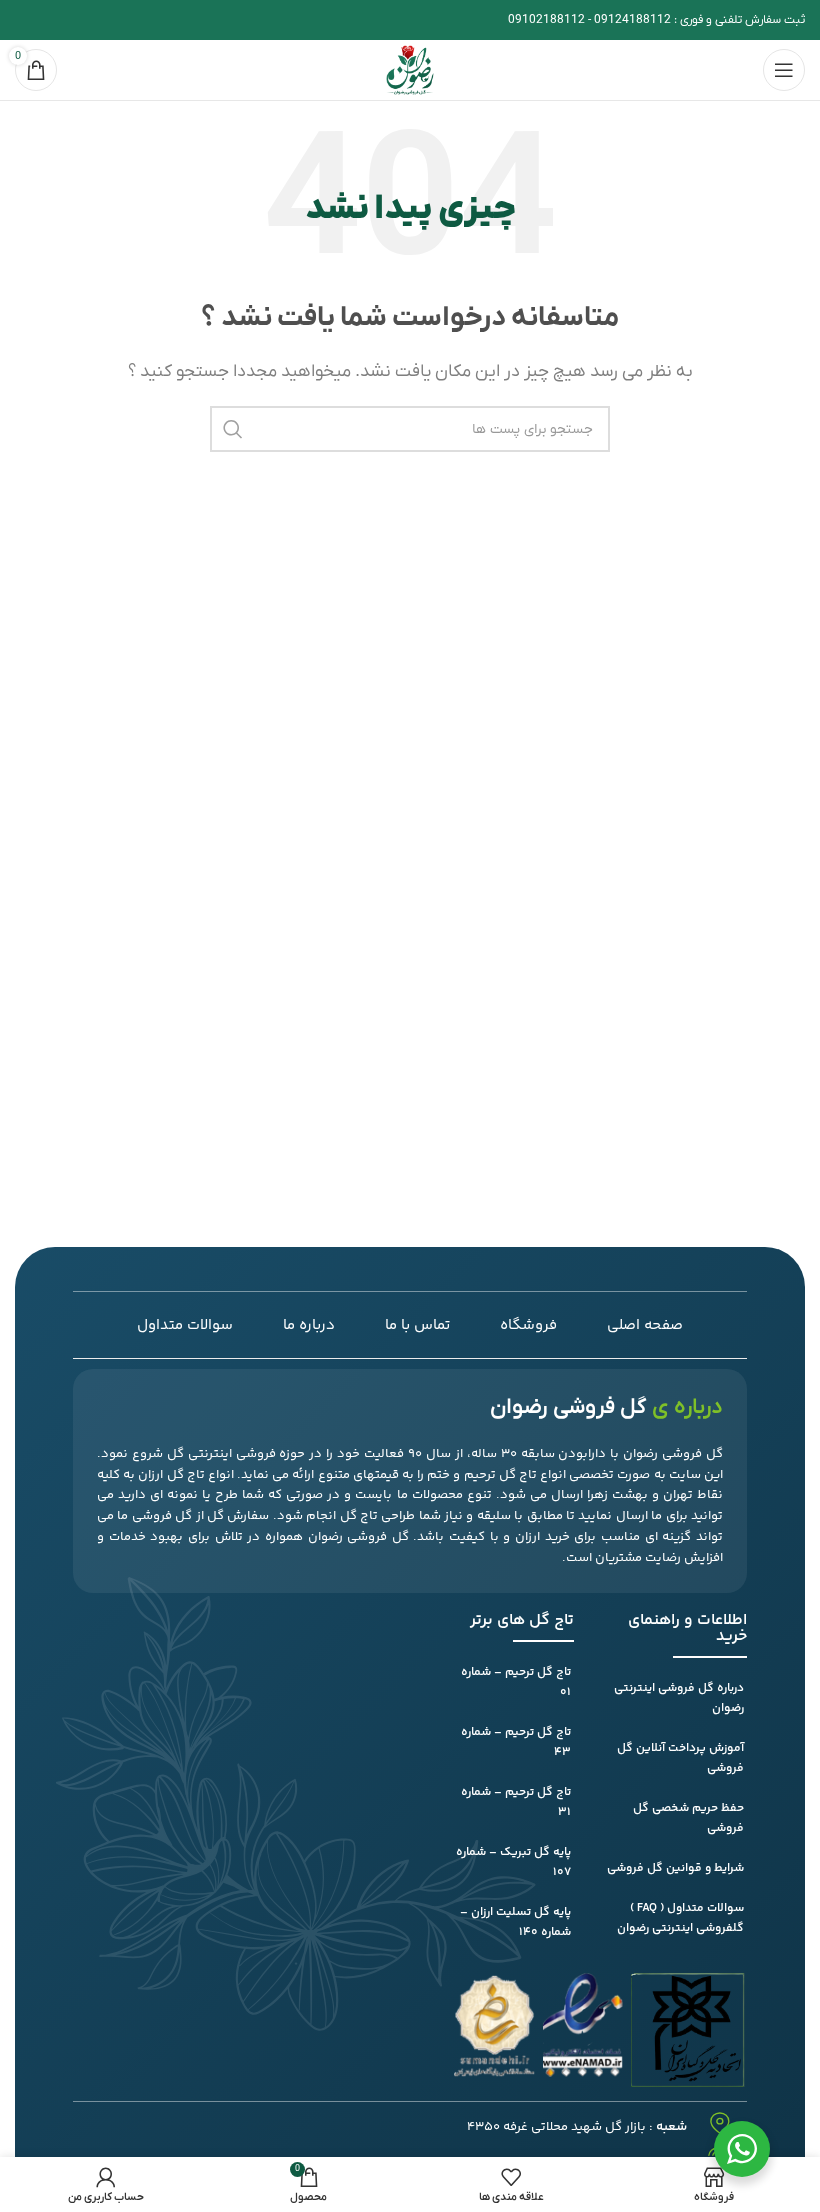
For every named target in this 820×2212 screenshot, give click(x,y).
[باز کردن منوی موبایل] (784, 70)
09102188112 (546, 20)
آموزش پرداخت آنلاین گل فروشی (680, 1758)
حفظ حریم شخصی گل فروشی (688, 1818)
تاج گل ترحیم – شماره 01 (516, 1682)
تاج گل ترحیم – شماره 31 (516, 1802)
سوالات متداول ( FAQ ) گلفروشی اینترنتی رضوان (680, 1918)
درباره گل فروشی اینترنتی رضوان (679, 1698)
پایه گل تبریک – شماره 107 (513, 1862)
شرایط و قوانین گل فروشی (675, 1868)
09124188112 (632, 20)
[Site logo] (410, 69)
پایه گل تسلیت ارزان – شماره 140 (515, 1922)
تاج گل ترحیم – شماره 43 (516, 1742)
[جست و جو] (233, 429)
